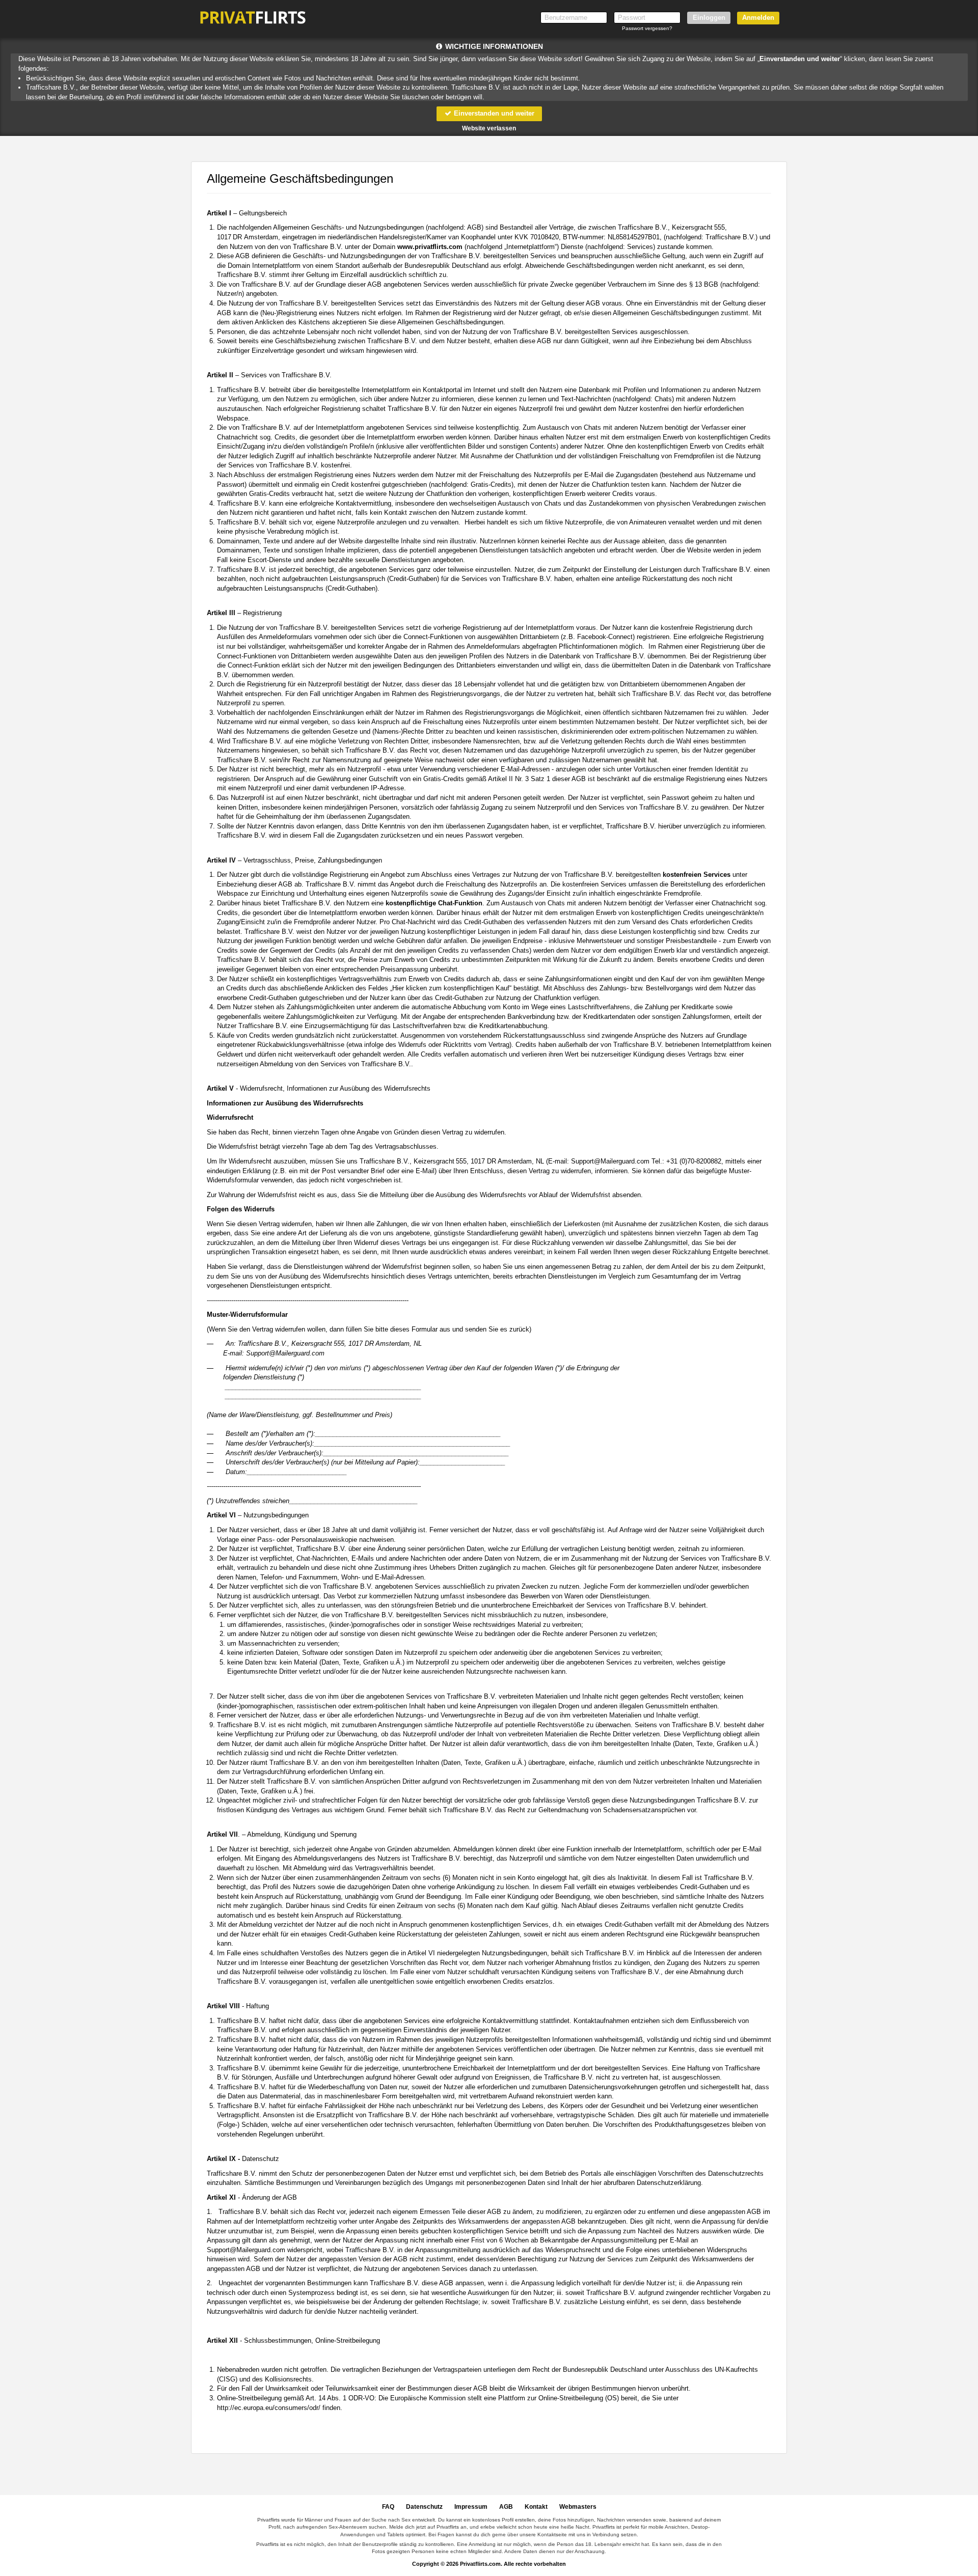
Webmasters (578, 2507)
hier (596, 2183)
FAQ (388, 2507)
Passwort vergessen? (647, 28)
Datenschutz (424, 2507)
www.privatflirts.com (430, 247)
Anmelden (758, 18)
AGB (506, 2507)
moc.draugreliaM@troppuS (610, 1161)
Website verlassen (489, 128)
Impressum (471, 2507)
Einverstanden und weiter (493, 113)
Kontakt (536, 2507)
